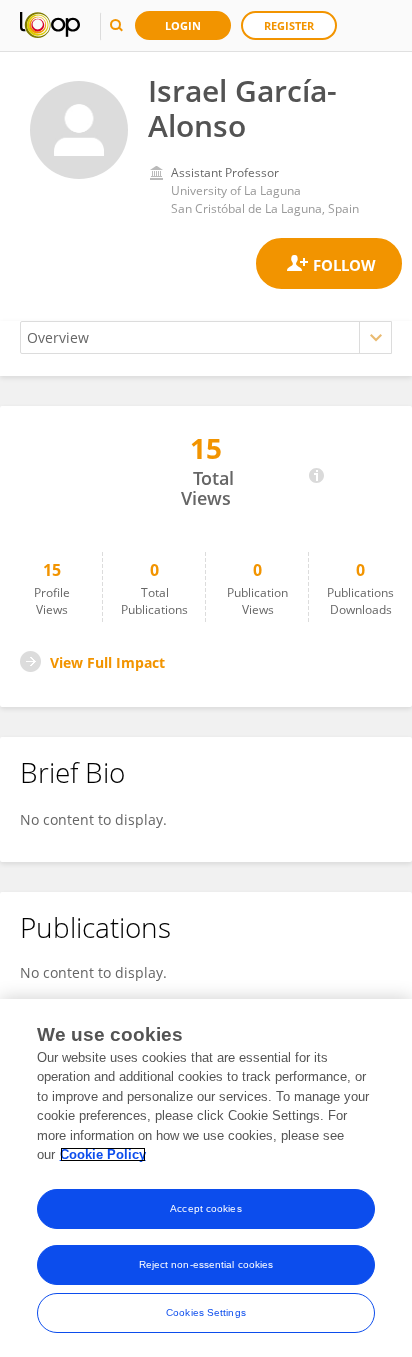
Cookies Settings (206, 1312)
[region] (206, 1178)
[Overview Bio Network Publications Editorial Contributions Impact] (206, 337)
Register (289, 25)
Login (183, 25)
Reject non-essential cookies (206, 1264)
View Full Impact (107, 662)
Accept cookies (205, 1208)
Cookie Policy (103, 1154)
